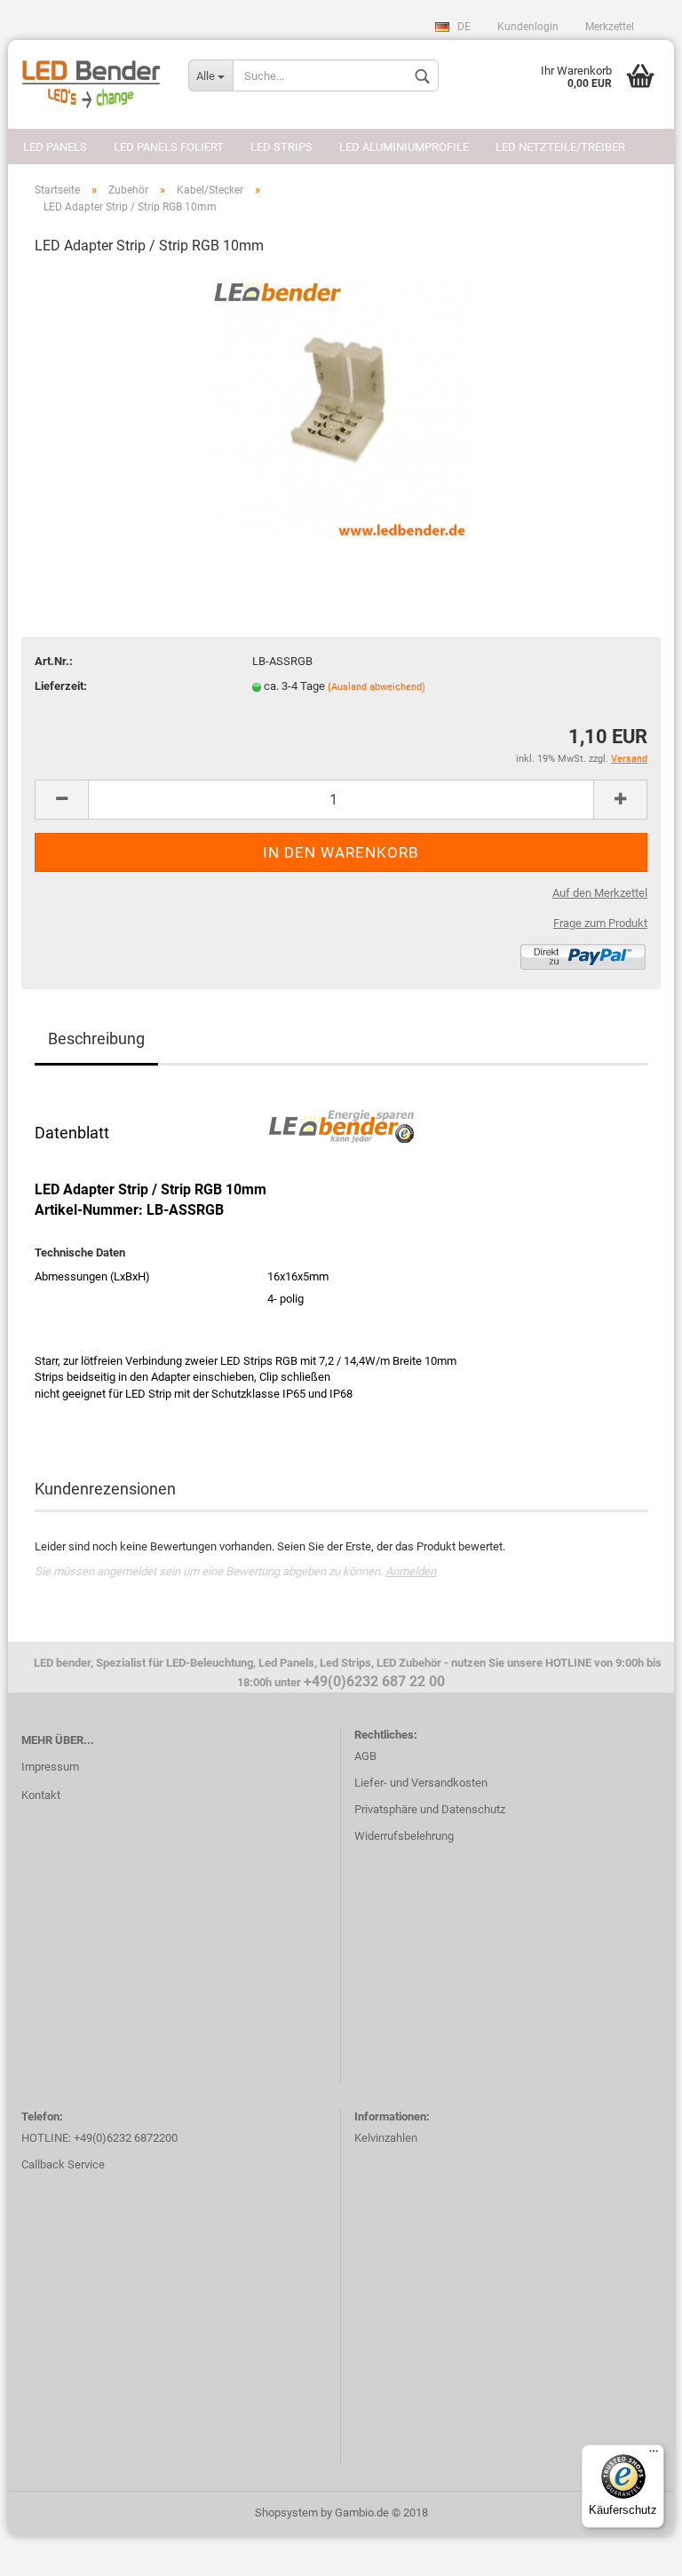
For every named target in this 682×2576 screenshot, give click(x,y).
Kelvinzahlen (386, 2138)
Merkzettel (610, 27)
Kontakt (41, 1795)
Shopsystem (286, 2513)
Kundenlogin (528, 27)
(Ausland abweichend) (377, 687)
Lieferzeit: (61, 686)
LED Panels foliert (169, 147)
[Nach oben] (633, 2549)
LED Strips (282, 147)
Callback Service (63, 2164)
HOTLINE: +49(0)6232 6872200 (99, 2138)
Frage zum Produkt (600, 923)
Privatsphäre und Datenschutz (430, 1809)
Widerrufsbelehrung (404, 1836)
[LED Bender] (91, 84)
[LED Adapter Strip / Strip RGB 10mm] (341, 404)
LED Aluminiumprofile (404, 147)
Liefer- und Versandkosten (421, 1783)
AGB (365, 1756)
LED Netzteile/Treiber (560, 147)
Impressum (50, 1767)
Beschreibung (96, 1038)
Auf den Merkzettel (600, 893)
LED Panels (55, 147)
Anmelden (411, 1571)
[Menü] (654, 2455)
